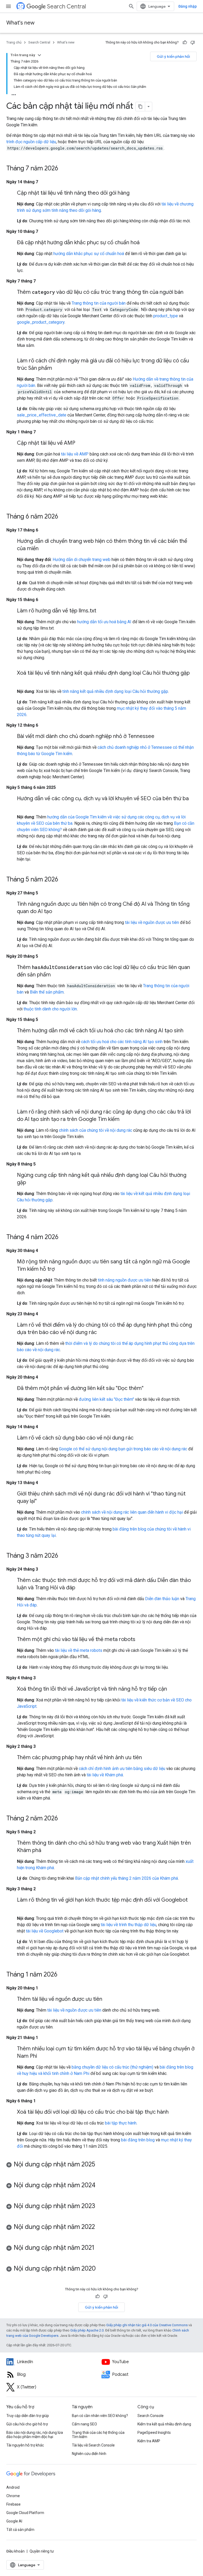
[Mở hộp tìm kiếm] (131, 6)
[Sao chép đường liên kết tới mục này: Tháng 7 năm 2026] (63, 169)
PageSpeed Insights (154, 2433)
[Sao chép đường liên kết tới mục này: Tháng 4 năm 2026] (64, 1237)
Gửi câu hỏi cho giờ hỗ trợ (27, 2424)
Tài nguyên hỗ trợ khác (25, 2445)
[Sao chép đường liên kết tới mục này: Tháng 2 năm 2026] (63, 1819)
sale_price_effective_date (42, 415)
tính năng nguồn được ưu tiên (124, 1280)
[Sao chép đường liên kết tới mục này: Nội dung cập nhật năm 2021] (100, 2248)
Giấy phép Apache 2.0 (87, 2330)
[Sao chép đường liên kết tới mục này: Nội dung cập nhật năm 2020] (101, 2269)
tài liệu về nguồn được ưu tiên (152, 922)
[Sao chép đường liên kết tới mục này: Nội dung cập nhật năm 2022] (100, 2227)
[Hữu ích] (185, 42)
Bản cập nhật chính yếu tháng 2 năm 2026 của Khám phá (126, 1878)
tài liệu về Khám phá (105, 1775)
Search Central (66, 6)
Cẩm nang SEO (84, 2424)
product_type (166, 316)
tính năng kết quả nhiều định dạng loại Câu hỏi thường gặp (115, 691)
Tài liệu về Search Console (93, 2445)
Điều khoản (15, 2551)
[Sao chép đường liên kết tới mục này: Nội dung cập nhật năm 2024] (101, 2186)
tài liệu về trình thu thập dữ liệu (128, 1925)
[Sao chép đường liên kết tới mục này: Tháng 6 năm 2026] (63, 517)
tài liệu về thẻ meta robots (79, 1650)
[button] (101, 2165)
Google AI (14, 2521)
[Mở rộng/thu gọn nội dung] (39, 55)
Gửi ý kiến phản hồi (173, 56)
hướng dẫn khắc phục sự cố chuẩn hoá (89, 254)
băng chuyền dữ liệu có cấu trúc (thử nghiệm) (112, 2067)
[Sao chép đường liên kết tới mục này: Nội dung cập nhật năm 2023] (100, 2206)
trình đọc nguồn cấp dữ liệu (31, 142)
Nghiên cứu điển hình (89, 2454)
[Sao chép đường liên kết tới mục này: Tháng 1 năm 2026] (63, 1975)
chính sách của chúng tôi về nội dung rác (96, 1130)
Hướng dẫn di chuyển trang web (82, 560)
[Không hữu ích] (193, 42)
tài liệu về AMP (75, 454)
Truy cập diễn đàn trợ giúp (28, 2416)
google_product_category (41, 322)
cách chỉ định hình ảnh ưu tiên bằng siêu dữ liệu (122, 1769)
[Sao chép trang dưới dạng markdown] (140, 107)
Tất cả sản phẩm (20, 2530)
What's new (20, 23)
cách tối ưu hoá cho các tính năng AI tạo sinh (122, 1042)
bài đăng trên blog (138, 2140)
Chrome (13, 2496)
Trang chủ (14, 42)
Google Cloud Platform (25, 2513)
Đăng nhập (188, 6)
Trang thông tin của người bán (99, 303)
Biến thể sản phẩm (47, 992)
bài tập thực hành (121, 2123)
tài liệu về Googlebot (45, 1931)
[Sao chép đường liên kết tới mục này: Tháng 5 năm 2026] (63, 880)
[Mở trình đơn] (8, 6)
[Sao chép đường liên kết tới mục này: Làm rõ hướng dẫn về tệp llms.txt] (101, 611)
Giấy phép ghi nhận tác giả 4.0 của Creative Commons (147, 2325)
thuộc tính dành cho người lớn (50, 1009)
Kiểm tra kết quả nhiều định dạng (164, 2424)
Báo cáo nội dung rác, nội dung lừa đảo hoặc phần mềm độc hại (35, 2435)
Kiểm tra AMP (149, 2441)
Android (13, 2487)
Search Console (151, 2416)
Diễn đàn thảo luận (162, 1599)
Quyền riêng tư (42, 2551)
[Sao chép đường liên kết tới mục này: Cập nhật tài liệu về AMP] (81, 443)
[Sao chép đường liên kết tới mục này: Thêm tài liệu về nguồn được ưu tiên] (108, 1999)
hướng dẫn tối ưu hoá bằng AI (104, 622)
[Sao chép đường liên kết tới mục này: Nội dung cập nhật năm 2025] (100, 2165)
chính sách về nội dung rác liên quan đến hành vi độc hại (132, 1512)
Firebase (13, 2504)
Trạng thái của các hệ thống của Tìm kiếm (98, 2435)
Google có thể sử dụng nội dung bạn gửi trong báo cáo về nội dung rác (123, 1449)
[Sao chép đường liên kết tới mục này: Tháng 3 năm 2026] (63, 1556)
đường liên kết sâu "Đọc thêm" (106, 1399)
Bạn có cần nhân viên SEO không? (100, 2416)
